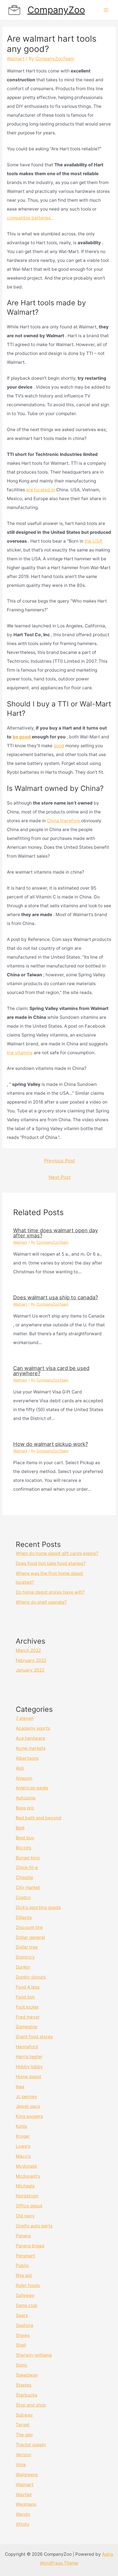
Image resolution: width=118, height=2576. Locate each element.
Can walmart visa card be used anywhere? (51, 1371)
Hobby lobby (29, 2067)
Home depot (28, 2077)
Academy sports (33, 1728)
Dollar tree (27, 1947)
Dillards (24, 1917)
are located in (41, 490)
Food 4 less (28, 1987)
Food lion (25, 1997)
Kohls (21, 2126)
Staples (24, 2385)
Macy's (23, 2156)
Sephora (24, 2325)
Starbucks (26, 2395)
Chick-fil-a (27, 1867)
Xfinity (23, 2524)
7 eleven (25, 1718)
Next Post (60, 1177)
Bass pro (25, 1808)
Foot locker (27, 2007)
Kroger (23, 2136)
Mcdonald (26, 2166)
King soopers (29, 2116)
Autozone (26, 1798)
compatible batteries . (30, 218)
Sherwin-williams (34, 2355)
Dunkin (23, 1967)
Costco (23, 1897)
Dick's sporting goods (38, 1907)
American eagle (32, 1788)
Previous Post (60, 1161)
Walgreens (27, 2475)
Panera (23, 2236)
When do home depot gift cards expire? (57, 1553)
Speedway (27, 2375)
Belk (20, 1828)
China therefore (64, 821)
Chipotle (24, 1877)
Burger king (28, 1858)
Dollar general (30, 1937)
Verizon (23, 2455)
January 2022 (30, 1670)
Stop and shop (31, 2405)
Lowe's (23, 2146)
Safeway (25, 2295)
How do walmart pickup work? (51, 1444)
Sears (22, 2315)
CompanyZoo (56, 10)
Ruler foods (28, 2285)
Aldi (20, 1768)
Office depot (29, 2206)
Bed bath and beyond (39, 1818)
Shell (21, 2345)
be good (22, 737)
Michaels (25, 2186)
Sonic (22, 2365)
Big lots (23, 1848)
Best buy (25, 1838)
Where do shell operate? (41, 1602)
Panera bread (30, 2246)
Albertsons (27, 1758)
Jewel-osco (28, 2106)
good (59, 746)
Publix (22, 2265)
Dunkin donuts (31, 1977)
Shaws (23, 2335)
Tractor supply (31, 2445)
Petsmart (25, 2256)
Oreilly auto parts (34, 2226)
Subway (24, 2415)
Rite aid (24, 2275)
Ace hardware (31, 1738)
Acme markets (31, 1748)
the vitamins (20, 1053)
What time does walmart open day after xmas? (56, 1233)
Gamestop (26, 2027)
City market (28, 1887)
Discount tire (29, 1927)
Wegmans (26, 2504)
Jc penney (26, 2097)
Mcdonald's (28, 2176)
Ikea (20, 2087)
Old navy (25, 2216)
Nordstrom (27, 2196)
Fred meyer (28, 2017)
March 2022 (28, 1650)
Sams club (27, 2305)
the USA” (94, 541)
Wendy (23, 2514)
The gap (24, 2435)
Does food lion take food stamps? (51, 1563)
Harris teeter (29, 2057)
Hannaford (27, 2047)
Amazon (24, 1778)
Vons (21, 2465)
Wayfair (24, 2495)
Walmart (16, 59)
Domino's (25, 1957)
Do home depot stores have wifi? (50, 1592)
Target (23, 2425)
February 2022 (31, 1660)
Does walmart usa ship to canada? (56, 1297)
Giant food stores (34, 2037)
